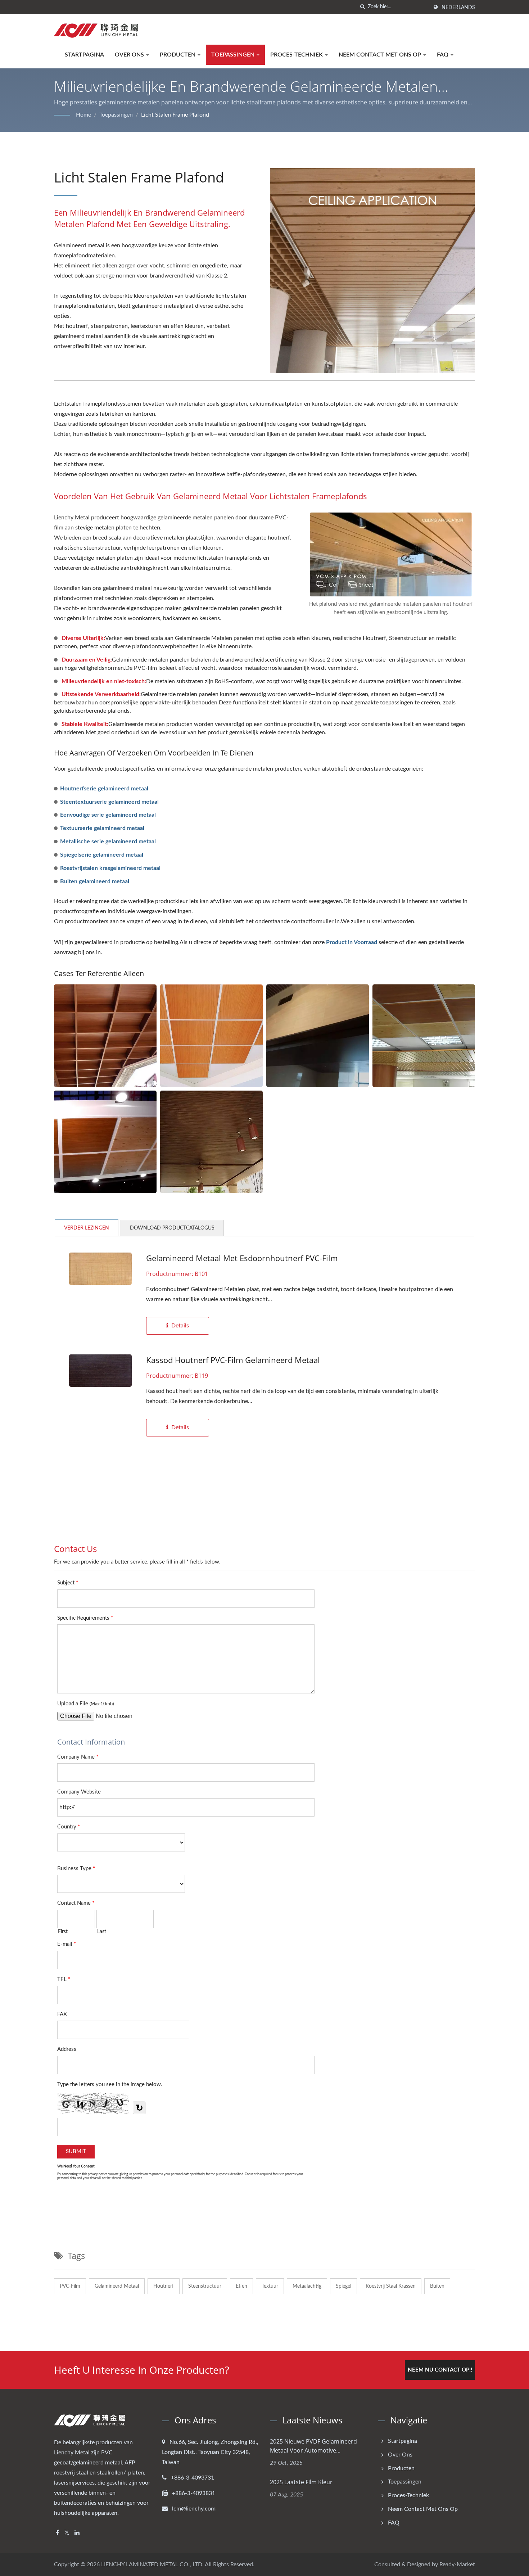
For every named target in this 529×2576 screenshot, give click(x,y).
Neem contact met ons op (381, 55)
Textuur (270, 2286)
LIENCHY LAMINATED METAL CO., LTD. (152, 2564)
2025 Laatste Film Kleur (301, 2482)
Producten (178, 55)
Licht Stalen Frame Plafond (175, 115)
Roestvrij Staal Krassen (391, 2286)
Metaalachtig (307, 2286)
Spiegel (343, 2286)
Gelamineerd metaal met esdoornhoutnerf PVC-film (242, 1258)
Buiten (437, 2286)
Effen (241, 2286)
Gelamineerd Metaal (117, 2286)
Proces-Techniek (297, 55)
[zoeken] (362, 7)
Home (83, 115)
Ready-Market (457, 2564)
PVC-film (70, 2286)
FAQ (443, 55)
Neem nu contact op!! (440, 2370)
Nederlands (458, 8)
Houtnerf (164, 2286)
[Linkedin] (77, 2533)
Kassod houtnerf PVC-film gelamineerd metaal (233, 1360)
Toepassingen (234, 55)
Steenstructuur (205, 2286)
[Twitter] (67, 2533)
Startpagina (84, 55)
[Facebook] (57, 2533)
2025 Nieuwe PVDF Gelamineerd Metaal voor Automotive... (313, 2446)
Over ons (130, 55)
